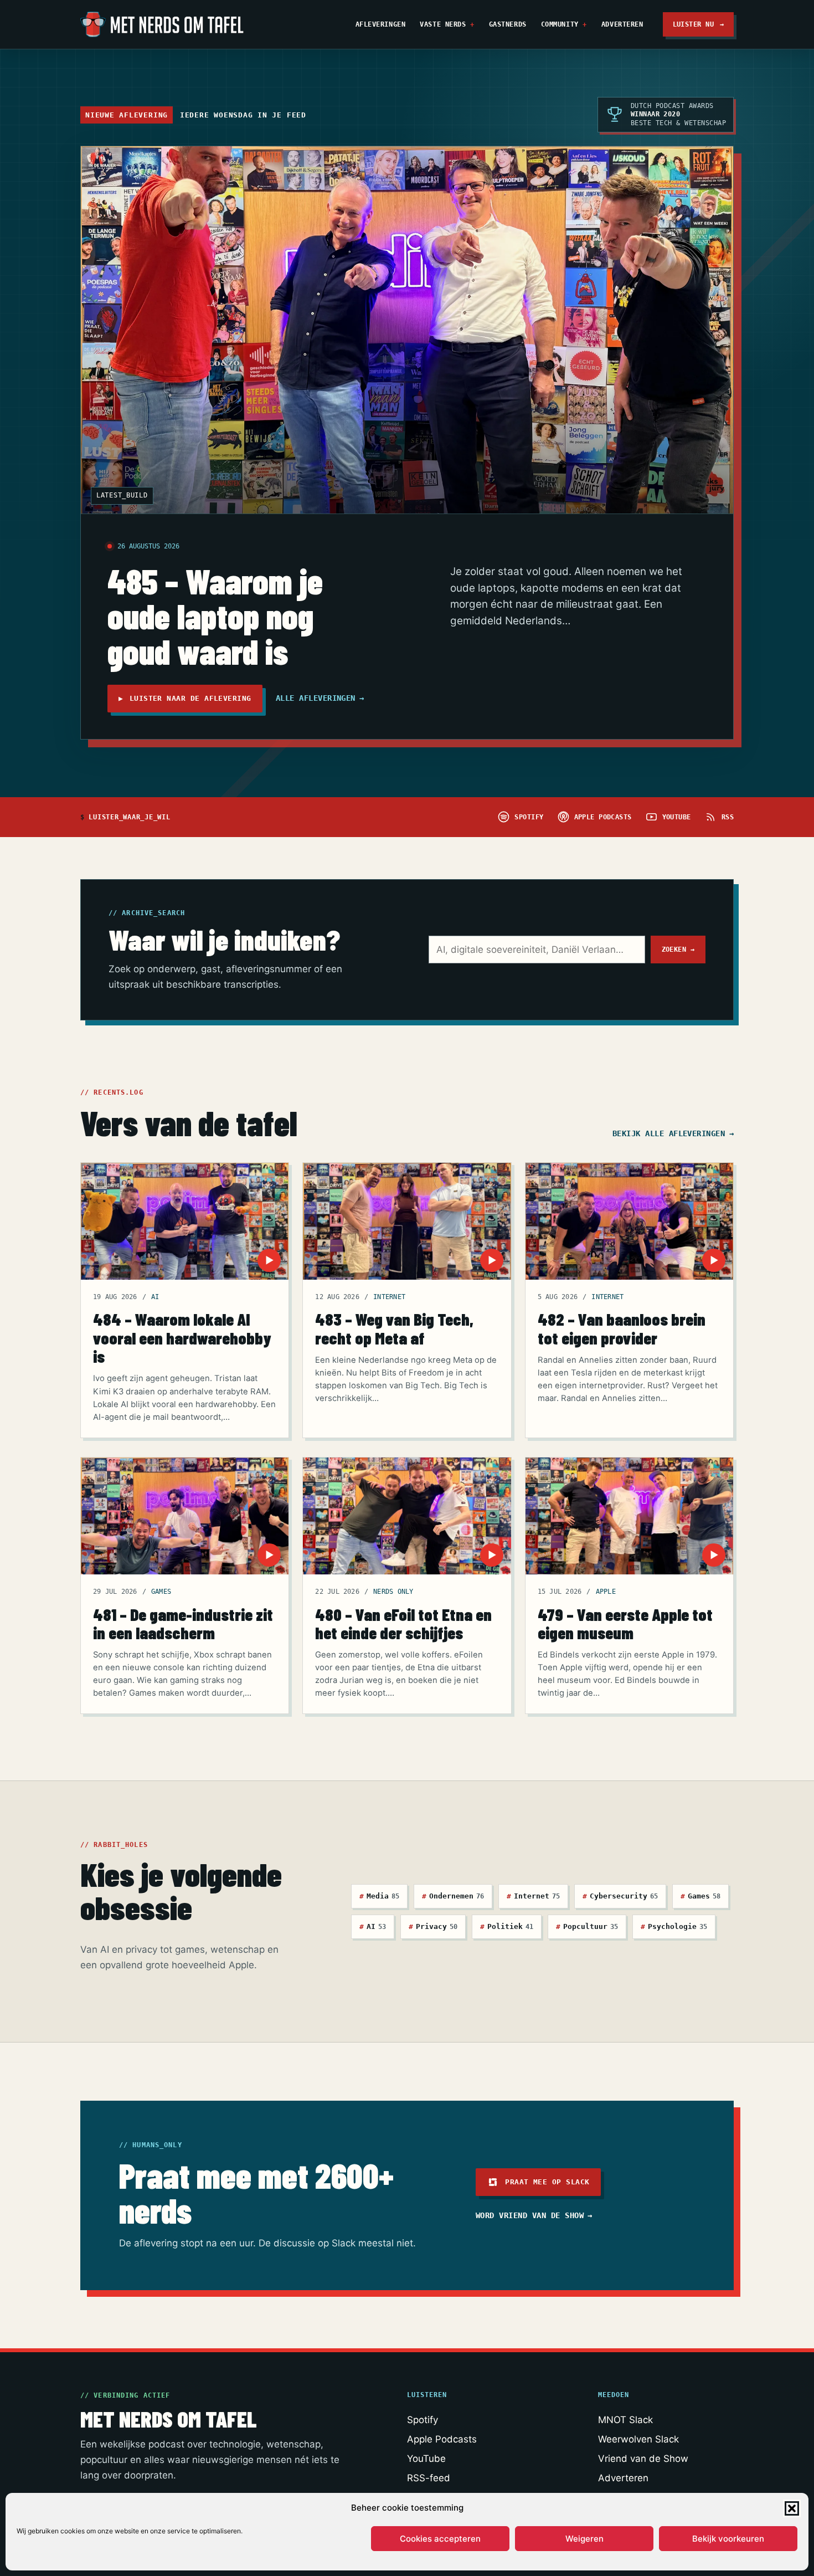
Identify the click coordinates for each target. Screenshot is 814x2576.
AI (155, 1297)
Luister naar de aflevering (185, 698)
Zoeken (678, 949)
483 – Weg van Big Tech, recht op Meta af (394, 1328)
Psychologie (674, 1926)
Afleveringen (381, 24)
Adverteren (622, 24)
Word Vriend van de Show (534, 2215)
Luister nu (699, 24)
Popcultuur (587, 1926)
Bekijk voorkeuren (728, 2539)
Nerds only (393, 1592)
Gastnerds (508, 24)
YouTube (426, 2459)
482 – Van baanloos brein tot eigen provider (622, 1328)
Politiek (507, 1926)
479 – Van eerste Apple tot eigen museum (625, 1623)
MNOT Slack (625, 2420)
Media (379, 1896)
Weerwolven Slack (638, 2439)
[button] (792, 2508)
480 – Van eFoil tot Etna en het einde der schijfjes (403, 1623)
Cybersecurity (620, 1896)
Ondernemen (453, 1896)
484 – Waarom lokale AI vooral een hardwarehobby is (182, 1337)
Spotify (423, 2420)
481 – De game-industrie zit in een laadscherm (183, 1623)
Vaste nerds (443, 24)
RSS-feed (429, 2478)
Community (560, 24)
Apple (606, 1592)
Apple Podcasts (442, 2439)
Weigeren (584, 2539)
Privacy (433, 1926)
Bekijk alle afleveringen (673, 1133)
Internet (389, 1297)
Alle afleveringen (320, 698)
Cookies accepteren (440, 2539)
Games (161, 1592)
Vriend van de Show (643, 2459)
